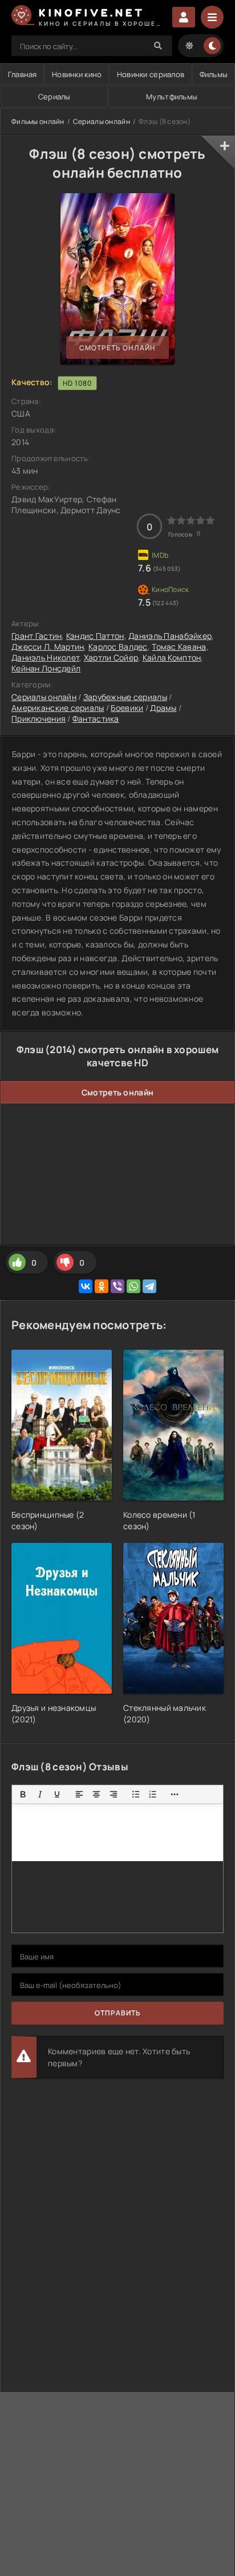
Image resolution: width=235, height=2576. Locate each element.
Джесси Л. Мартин (48, 647)
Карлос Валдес (118, 647)
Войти (184, 17)
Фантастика (96, 719)
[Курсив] (40, 1794)
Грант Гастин (37, 636)
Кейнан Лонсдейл (46, 668)
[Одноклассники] (102, 1286)
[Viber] (117, 1286)
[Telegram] (149, 1286)
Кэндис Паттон (95, 636)
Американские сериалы (58, 708)
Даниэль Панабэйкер (170, 636)
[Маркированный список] (136, 1794)
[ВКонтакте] (86, 1286)
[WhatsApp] (133, 1286)
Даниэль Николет (45, 657)
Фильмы (214, 74)
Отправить (118, 2013)
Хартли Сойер (111, 657)
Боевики (127, 708)
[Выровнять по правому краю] (114, 1794)
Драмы (163, 708)
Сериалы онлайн (102, 121)
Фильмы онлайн (38, 121)
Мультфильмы (172, 97)
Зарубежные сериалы (125, 697)
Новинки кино (77, 74)
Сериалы (54, 97)
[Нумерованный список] (153, 1794)
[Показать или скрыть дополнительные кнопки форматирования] (175, 1794)
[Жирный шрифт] (23, 1794)
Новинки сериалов (151, 74)
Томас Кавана (179, 647)
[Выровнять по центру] (96, 1794)
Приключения (39, 719)
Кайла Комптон (172, 657)
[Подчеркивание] (57, 1794)
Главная (23, 74)
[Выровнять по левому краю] (79, 1794)
